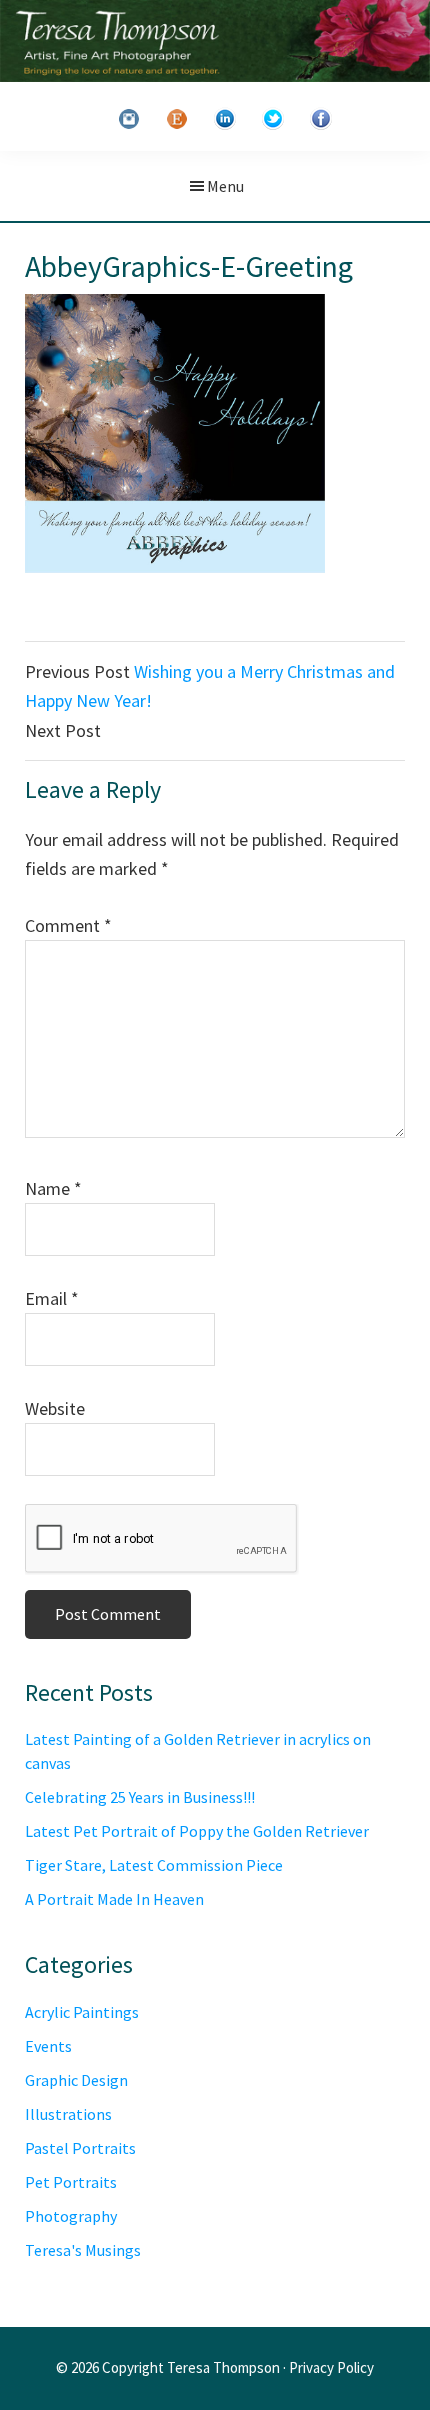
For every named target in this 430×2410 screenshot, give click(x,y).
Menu (225, 186)
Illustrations (68, 2114)
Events (48, 2046)
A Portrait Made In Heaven (114, 1899)
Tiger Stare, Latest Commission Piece (154, 1865)
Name (53, 1188)
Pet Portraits (71, 2182)
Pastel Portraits (80, 2148)
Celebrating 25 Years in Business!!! (140, 1797)
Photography (71, 2216)
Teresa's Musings (83, 2250)
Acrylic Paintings (82, 2012)
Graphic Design (76, 2080)
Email (52, 1298)
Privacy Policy (331, 2367)
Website (55, 1408)
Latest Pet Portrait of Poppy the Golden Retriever (197, 1831)
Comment (68, 925)
